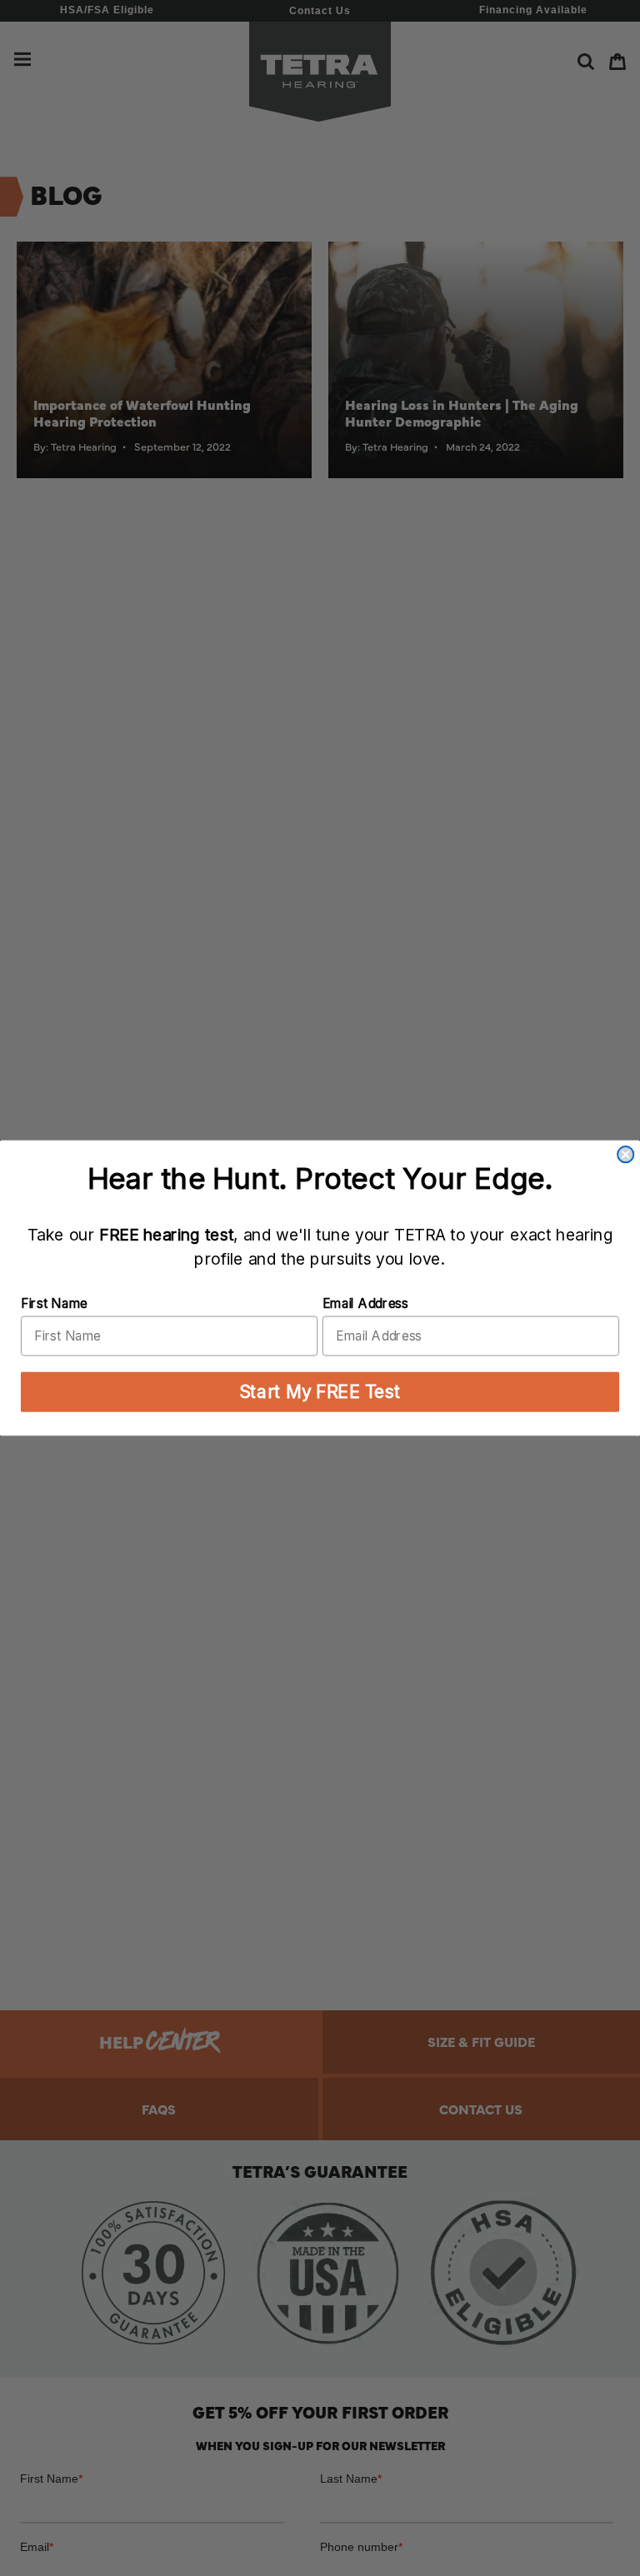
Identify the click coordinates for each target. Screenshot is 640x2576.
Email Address (365, 1303)
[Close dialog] (625, 1154)
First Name (54, 1303)
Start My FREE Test (320, 1392)
